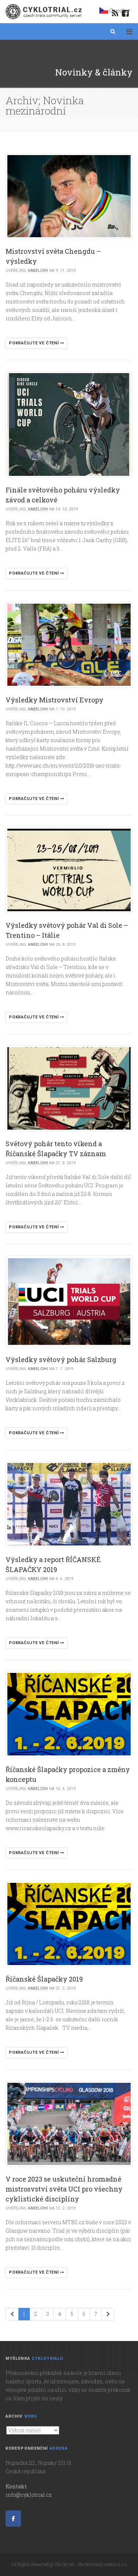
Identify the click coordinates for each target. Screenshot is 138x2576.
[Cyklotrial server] (44, 12)
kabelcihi (38, 271)
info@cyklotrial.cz (29, 2495)
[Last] (108, 2314)
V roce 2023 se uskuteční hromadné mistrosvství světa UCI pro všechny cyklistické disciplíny (64, 2189)
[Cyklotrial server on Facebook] (13, 2519)
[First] (12, 2314)
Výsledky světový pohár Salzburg (61, 1359)
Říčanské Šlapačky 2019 (44, 1979)
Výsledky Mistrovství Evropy (54, 700)
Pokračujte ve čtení (34, 343)
